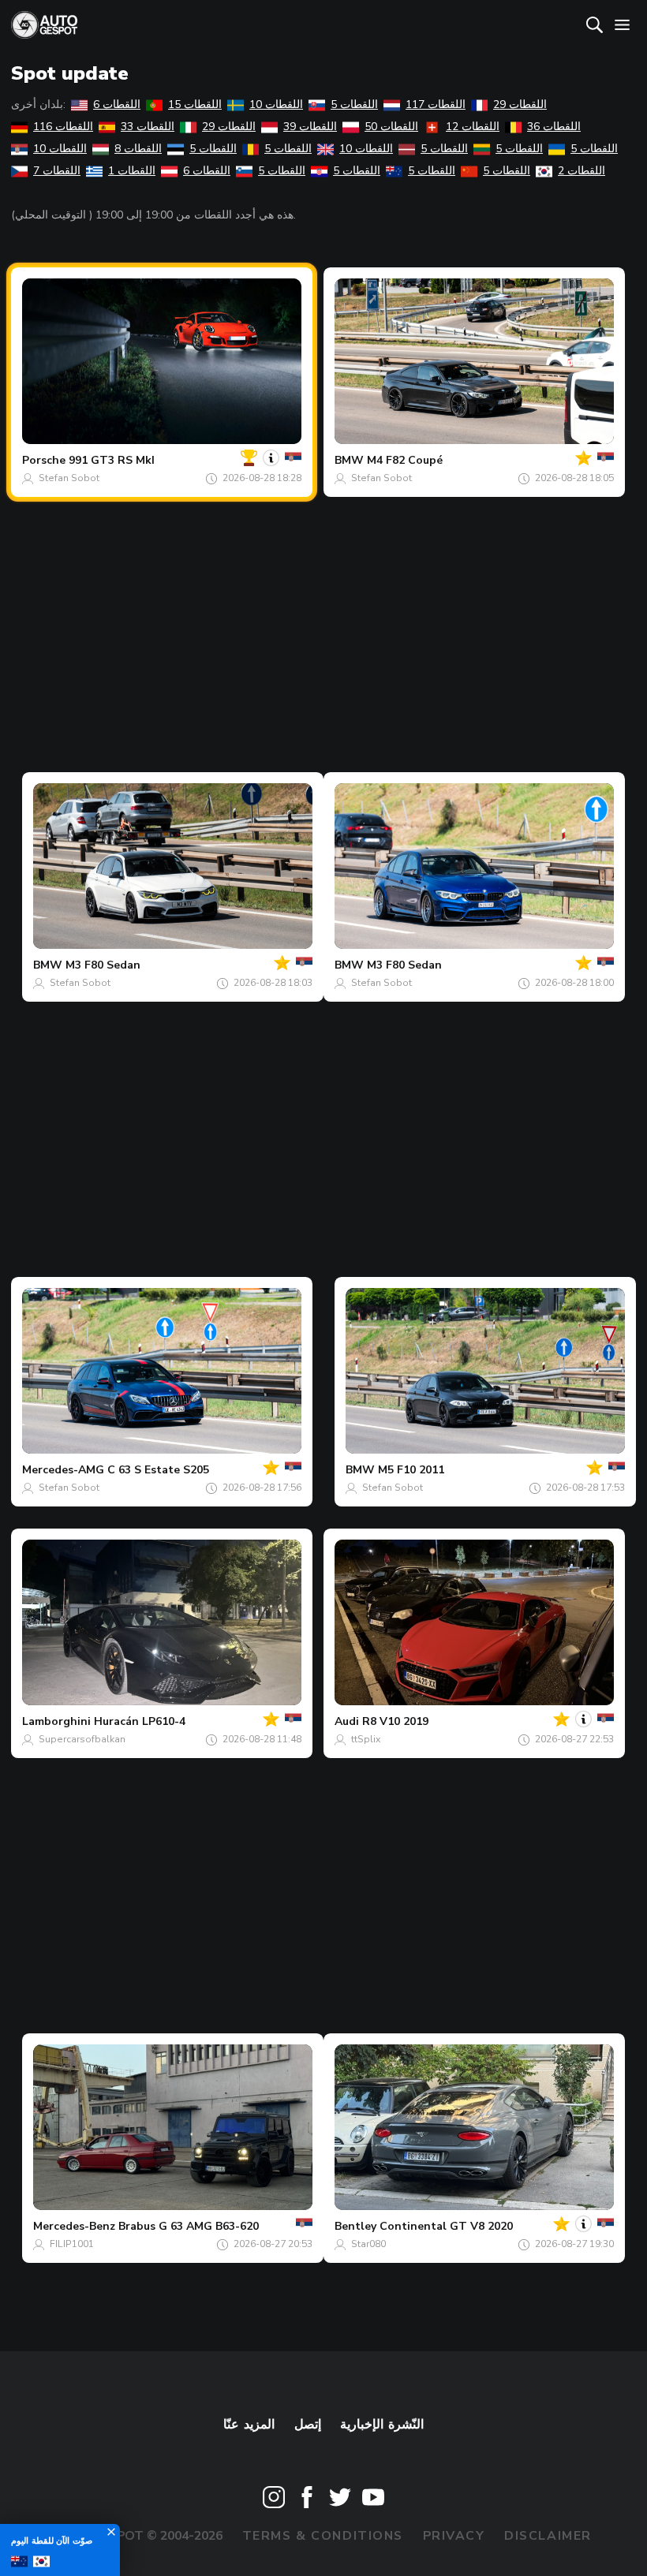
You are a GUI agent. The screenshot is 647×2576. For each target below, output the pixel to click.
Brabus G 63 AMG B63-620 (189, 2226)
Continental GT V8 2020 (446, 2226)
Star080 (368, 2244)
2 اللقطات (582, 171)
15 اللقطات (195, 105)
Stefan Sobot (69, 478)
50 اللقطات (391, 127)
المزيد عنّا (249, 2425)
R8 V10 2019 (395, 1721)
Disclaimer (548, 2536)
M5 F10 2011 (411, 1470)
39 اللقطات (310, 127)
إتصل (308, 2425)
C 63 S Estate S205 (158, 1470)
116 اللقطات (63, 127)
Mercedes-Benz (74, 2226)
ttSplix (366, 1739)
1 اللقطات (132, 171)
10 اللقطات (276, 105)
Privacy (454, 2536)
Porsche (44, 460)
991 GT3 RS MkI (112, 460)
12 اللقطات (473, 127)
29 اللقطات (520, 105)
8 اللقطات (138, 149)
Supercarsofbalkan (82, 1739)
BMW (349, 460)
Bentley (355, 2226)
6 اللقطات (117, 105)
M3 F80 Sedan (103, 965)
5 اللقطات (354, 105)
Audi (347, 1721)
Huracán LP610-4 (140, 1721)
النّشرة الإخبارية (382, 2425)
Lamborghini (56, 1721)
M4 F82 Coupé (405, 460)
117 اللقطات (436, 105)
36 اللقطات (554, 127)
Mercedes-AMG (63, 1470)
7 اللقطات (57, 171)
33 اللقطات (148, 127)
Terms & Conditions (323, 2536)
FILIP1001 (72, 2244)
